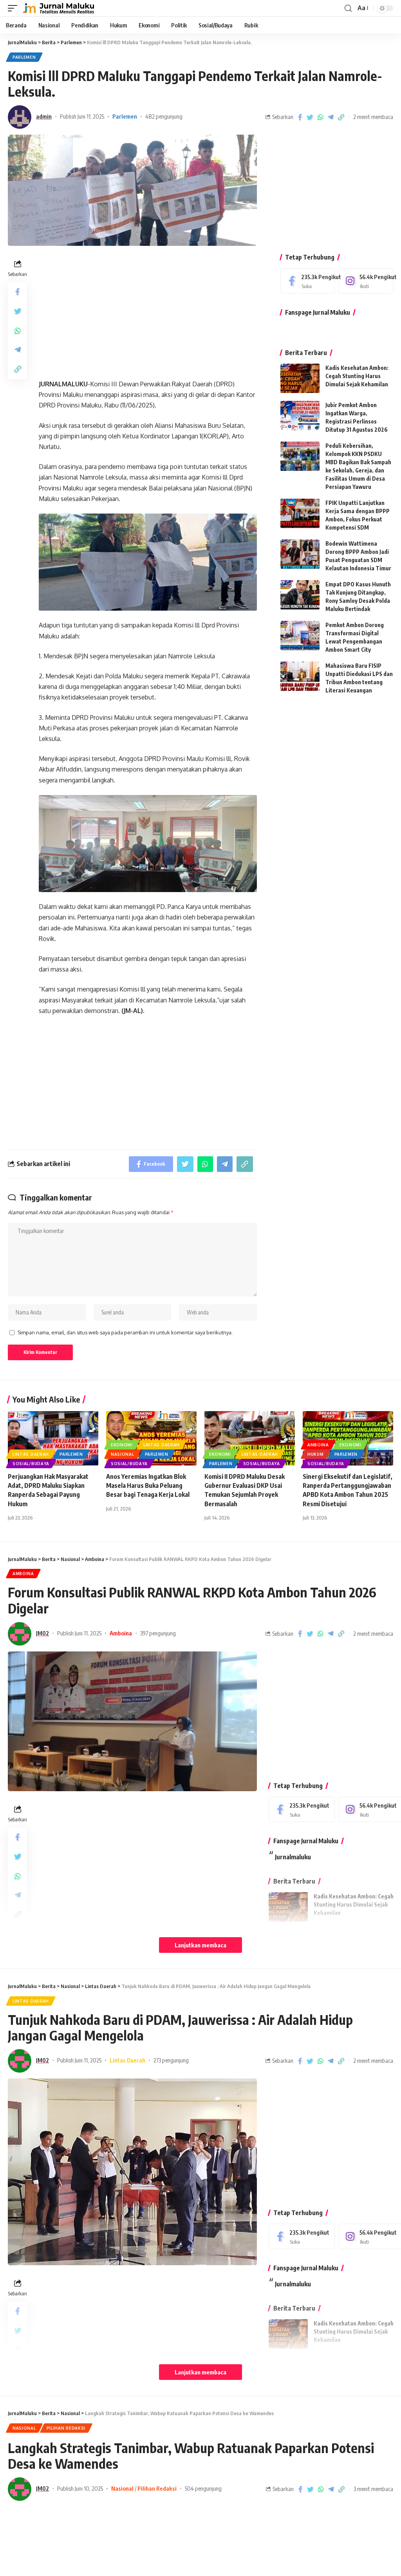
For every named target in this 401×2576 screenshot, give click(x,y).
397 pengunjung (158, 1633)
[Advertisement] (147, 312)
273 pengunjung (171, 2060)
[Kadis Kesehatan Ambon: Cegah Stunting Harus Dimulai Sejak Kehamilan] (300, 378)
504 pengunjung (203, 2488)
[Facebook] (308, 281)
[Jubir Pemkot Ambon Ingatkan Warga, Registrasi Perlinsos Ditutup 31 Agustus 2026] (300, 416)
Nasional (123, 1454)
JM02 (42, 1633)
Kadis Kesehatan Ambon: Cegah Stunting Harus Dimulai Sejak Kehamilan (357, 376)
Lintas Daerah (31, 1454)
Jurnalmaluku (293, 1857)
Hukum (316, 1454)
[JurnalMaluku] (58, 8)
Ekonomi (122, 1445)
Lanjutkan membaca (200, 1945)
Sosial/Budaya (31, 1464)
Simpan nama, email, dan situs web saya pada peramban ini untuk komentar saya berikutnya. (125, 1332)
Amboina (318, 1445)
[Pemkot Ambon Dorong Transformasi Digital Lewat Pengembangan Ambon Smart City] (300, 635)
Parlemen (24, 57)
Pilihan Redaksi (66, 2428)
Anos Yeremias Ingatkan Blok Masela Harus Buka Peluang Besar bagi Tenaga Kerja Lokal (148, 1485)
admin (44, 116)
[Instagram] (366, 281)
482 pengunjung (164, 116)
